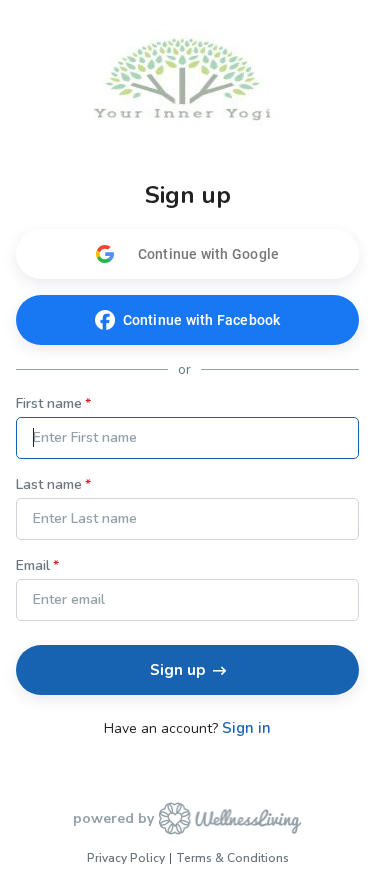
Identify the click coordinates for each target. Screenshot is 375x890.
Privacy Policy (126, 858)
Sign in (246, 728)
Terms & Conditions (232, 858)
